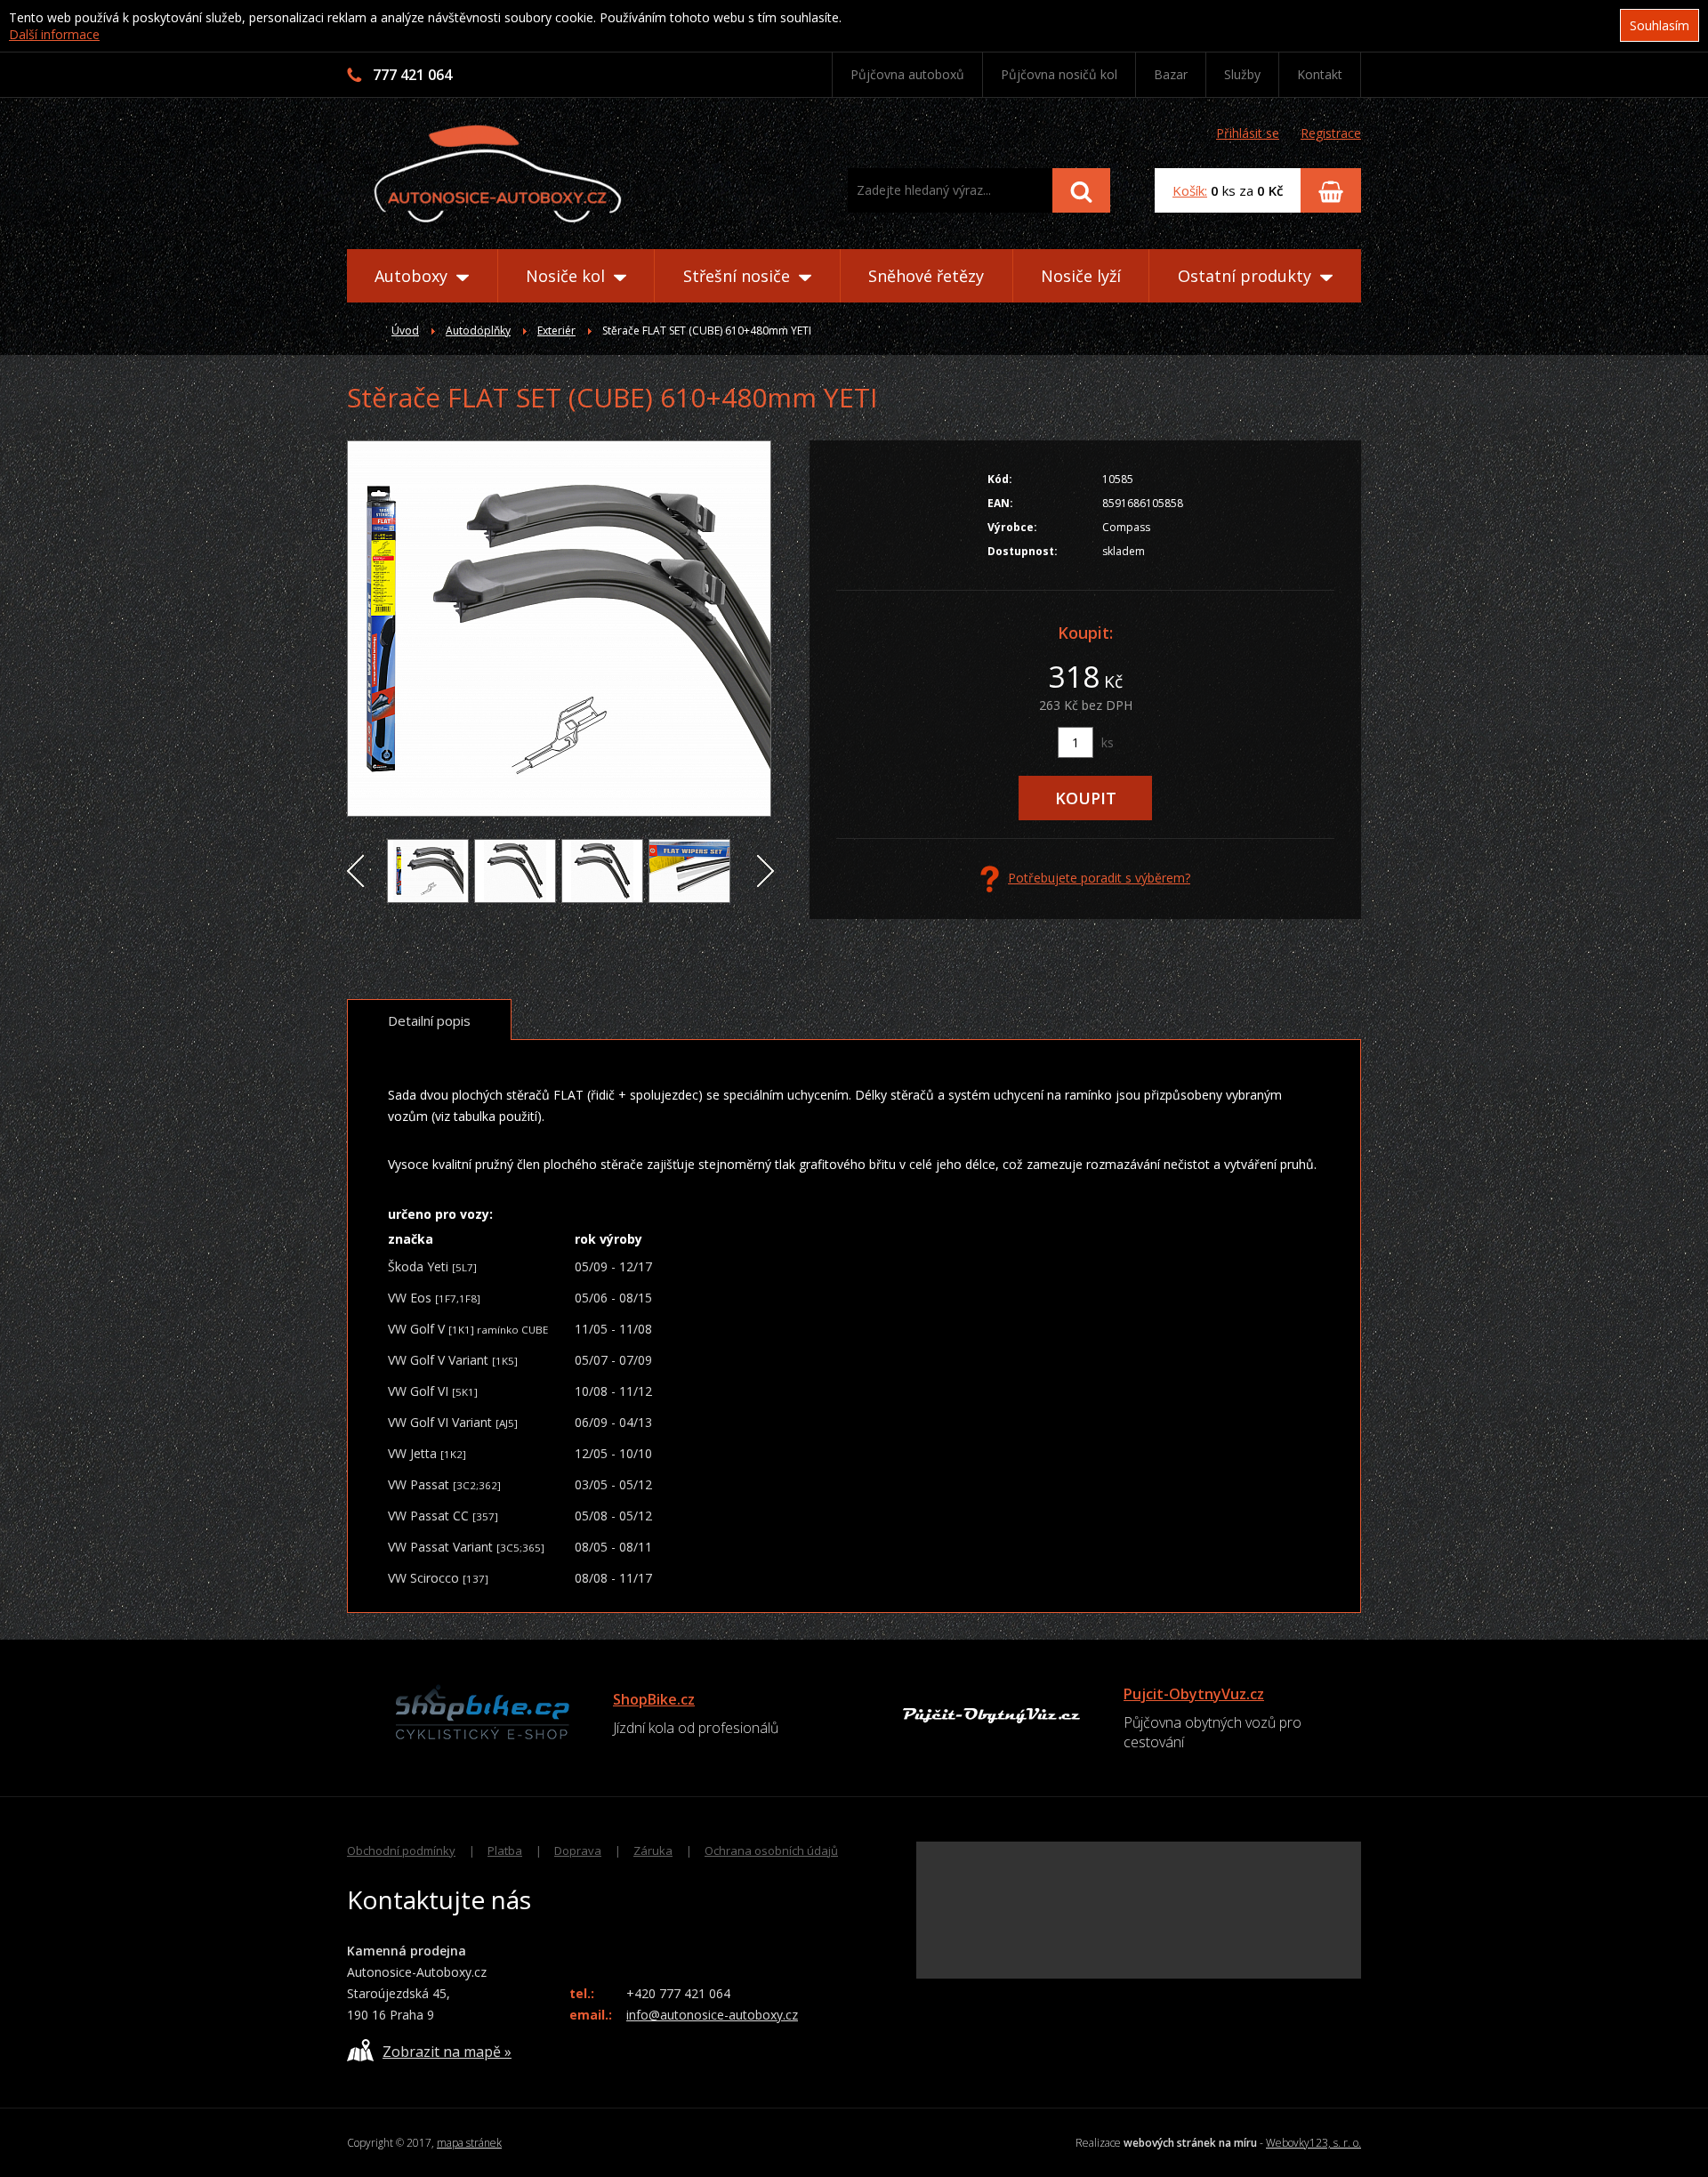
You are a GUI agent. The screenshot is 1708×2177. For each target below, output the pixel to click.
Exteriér (556, 331)
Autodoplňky (478, 331)
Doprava (578, 1850)
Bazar (1171, 74)
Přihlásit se (1248, 133)
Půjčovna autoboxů (907, 74)
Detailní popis (429, 1020)
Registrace (1331, 133)
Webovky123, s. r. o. (1313, 2143)
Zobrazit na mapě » (447, 2052)
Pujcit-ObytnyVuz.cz (1194, 1694)
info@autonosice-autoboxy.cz (712, 2015)
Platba (505, 1850)
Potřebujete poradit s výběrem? (1099, 878)
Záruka (653, 1850)
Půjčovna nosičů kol (1059, 74)
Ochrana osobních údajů (771, 1850)
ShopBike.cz (654, 1699)
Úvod (405, 331)
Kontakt (1320, 74)
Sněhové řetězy (926, 276)
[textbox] (950, 190)
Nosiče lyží (1081, 276)
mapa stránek (469, 2143)
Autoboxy (413, 276)
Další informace (54, 34)
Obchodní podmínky (401, 1850)
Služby (1242, 74)
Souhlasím (1660, 25)
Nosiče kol (568, 276)
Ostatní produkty (1247, 276)
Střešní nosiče (739, 276)
